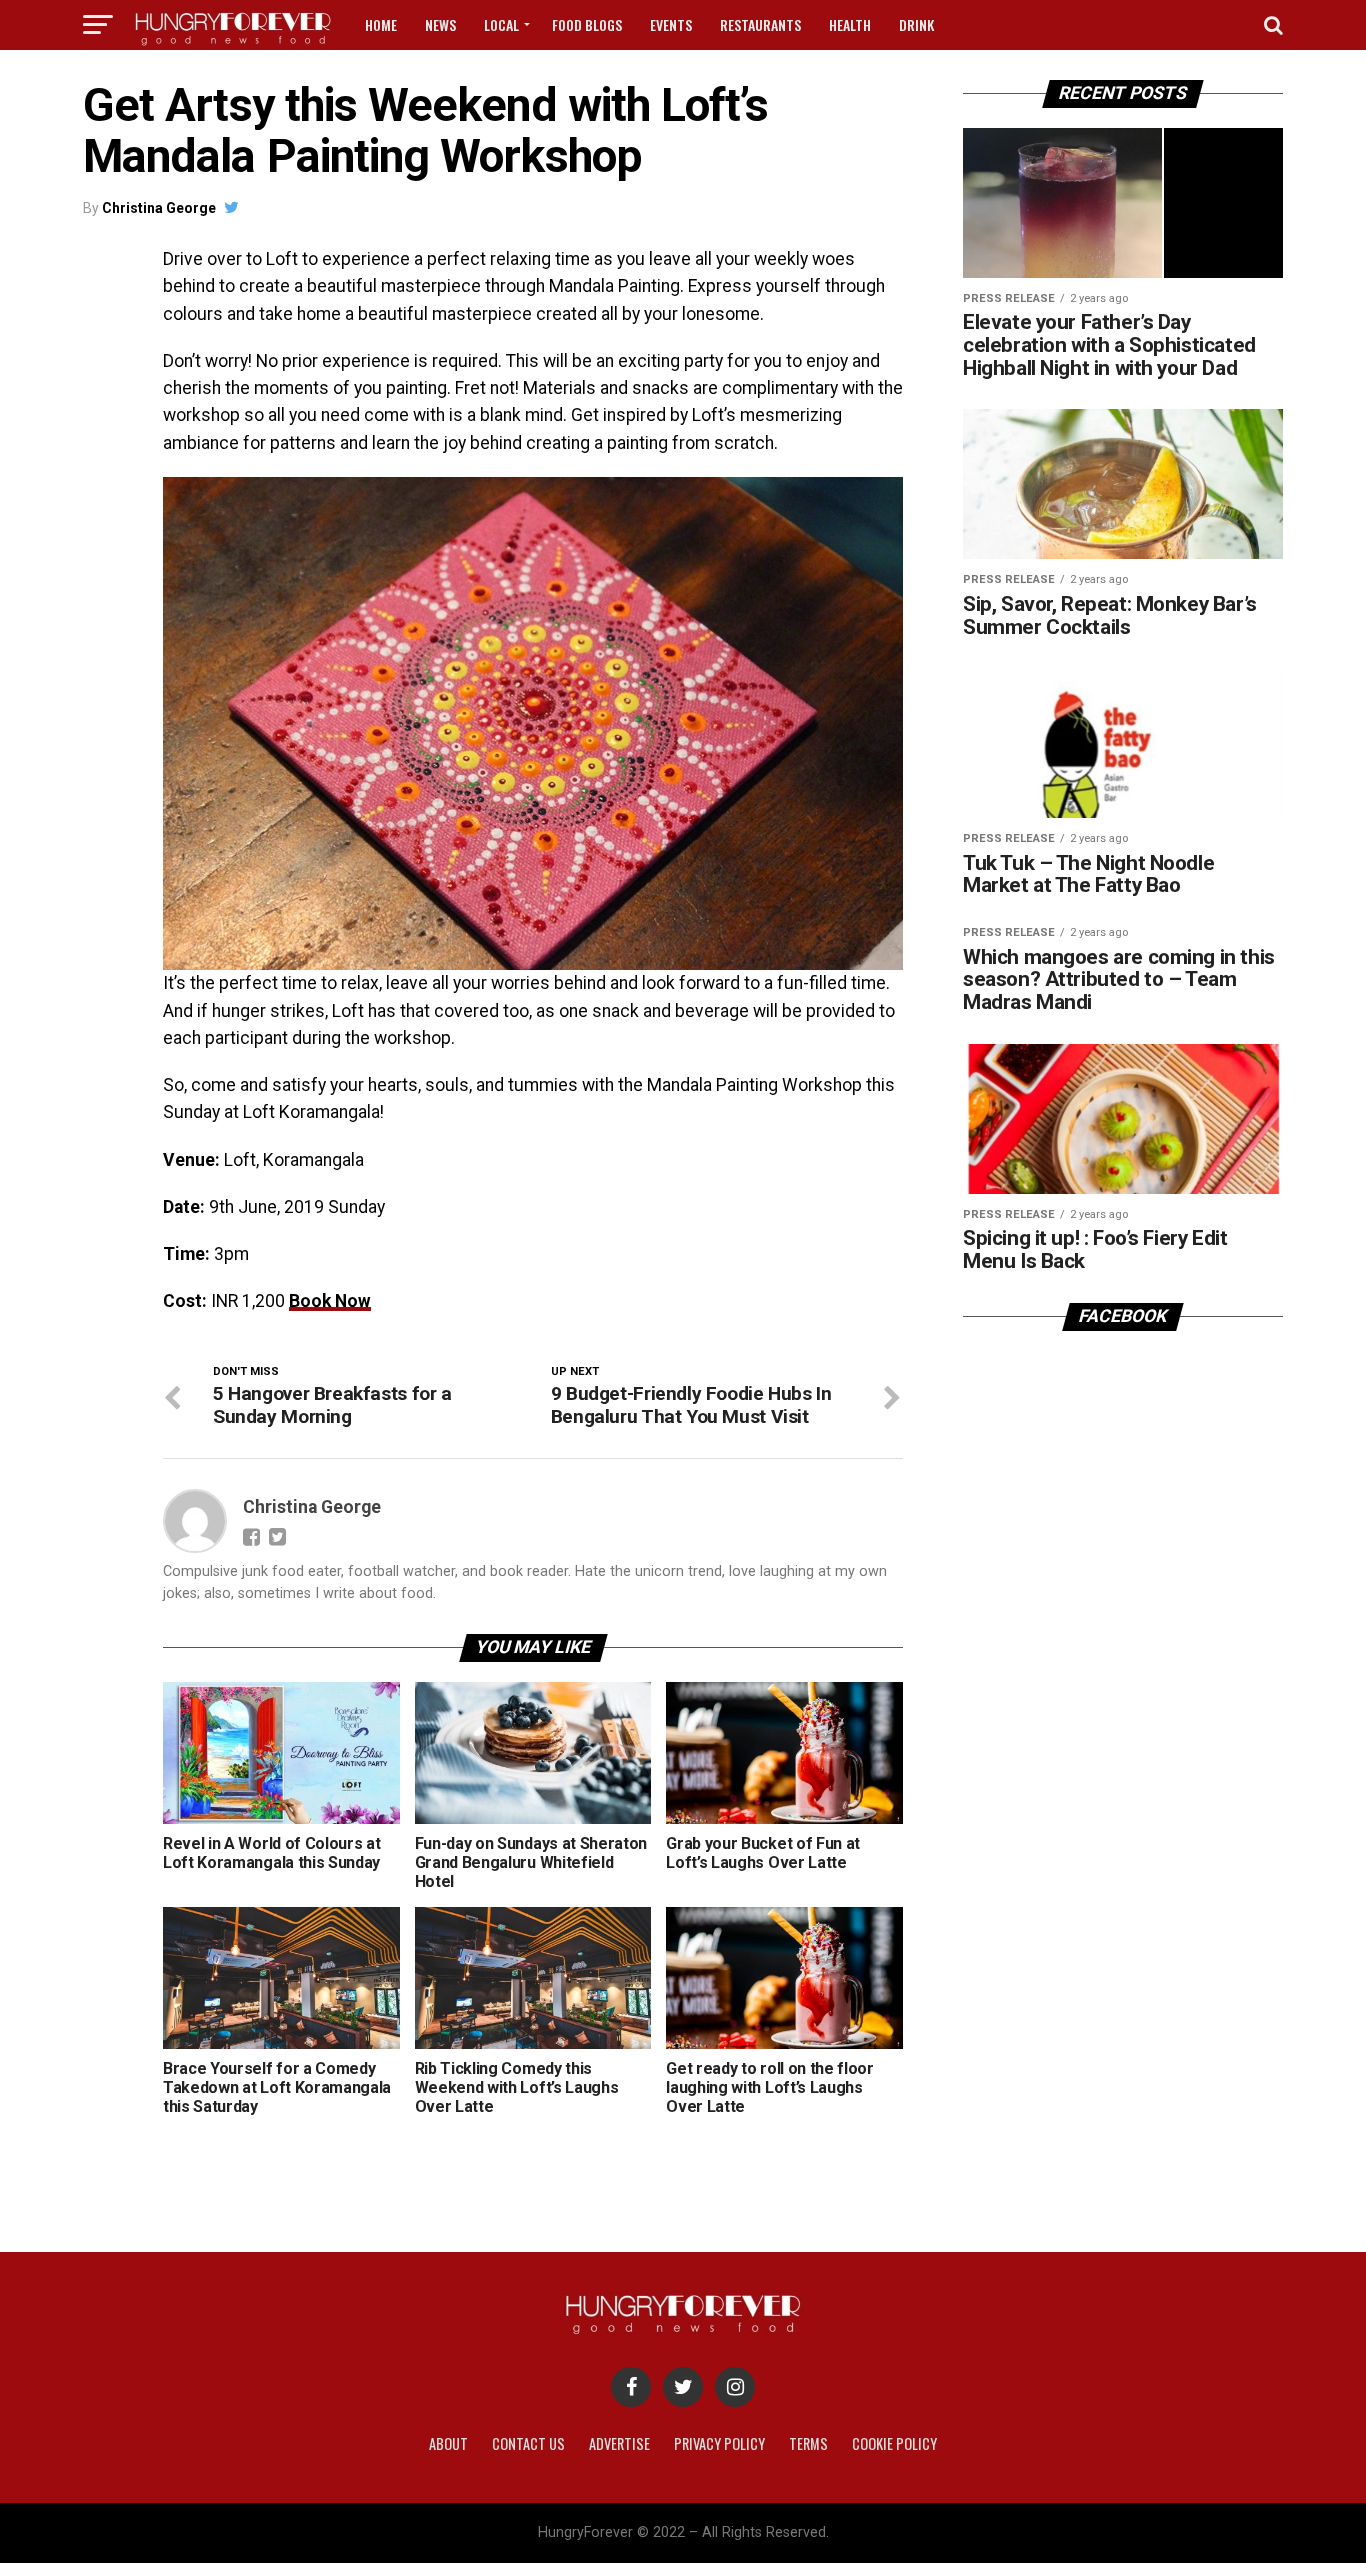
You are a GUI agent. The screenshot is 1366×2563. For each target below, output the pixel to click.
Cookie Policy (894, 2443)
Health (850, 24)
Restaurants (760, 24)
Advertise (619, 2443)
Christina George (159, 208)
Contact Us (528, 2443)
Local (501, 24)
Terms (808, 2443)
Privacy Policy (719, 2443)
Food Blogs (587, 24)
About (448, 2443)
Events (671, 24)
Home (381, 24)
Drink (916, 24)
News (440, 24)
